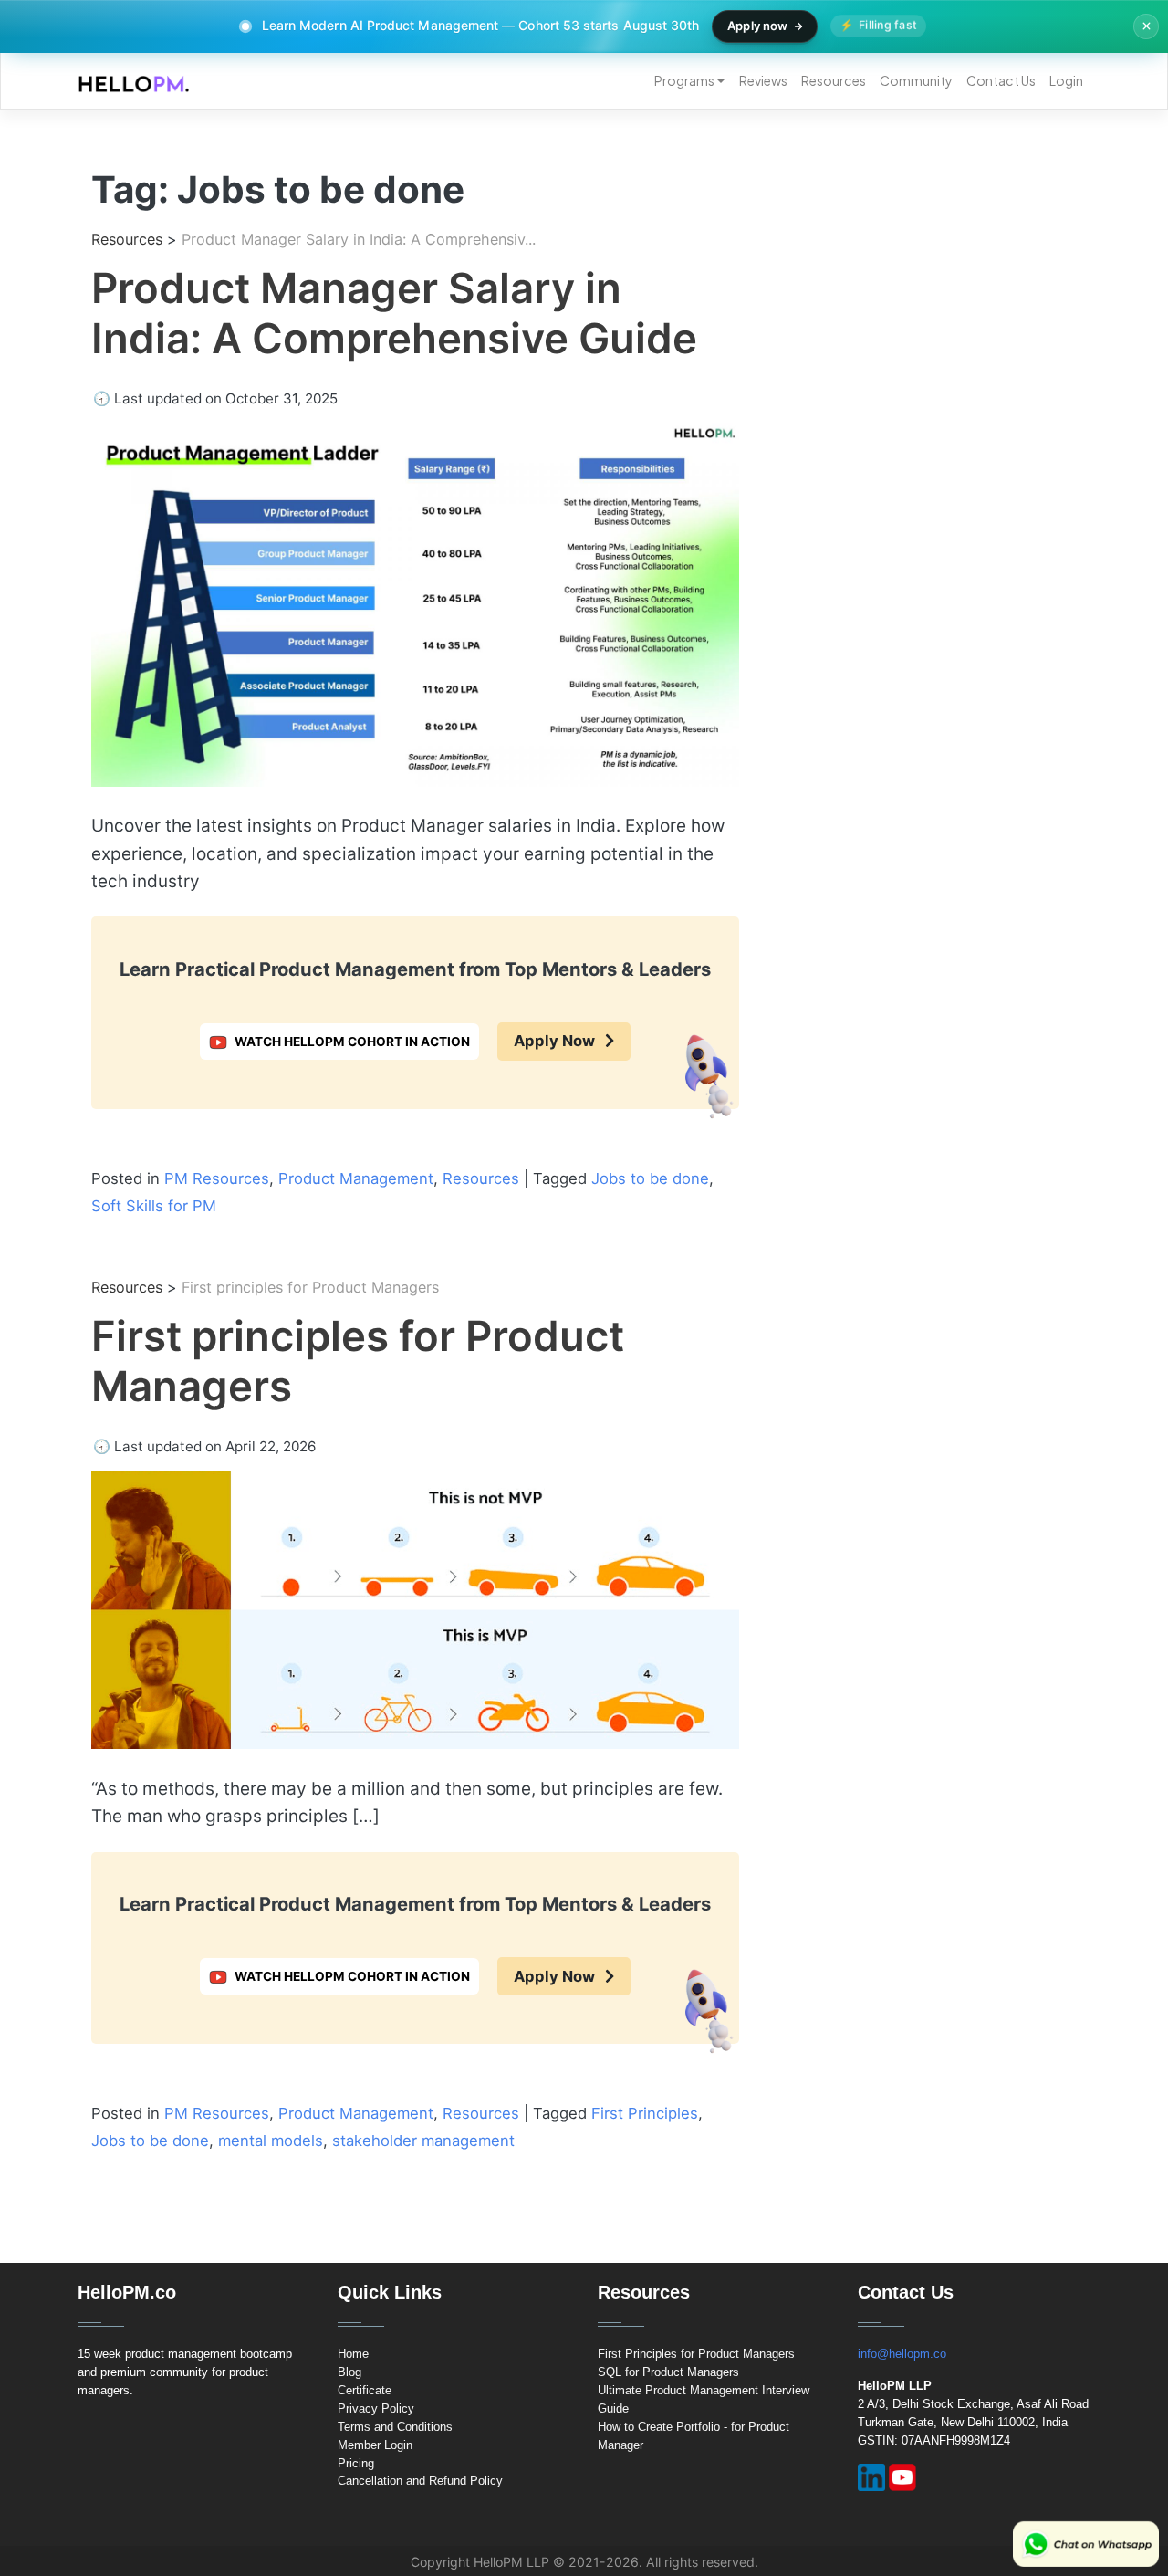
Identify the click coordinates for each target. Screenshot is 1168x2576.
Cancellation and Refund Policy (420, 2481)
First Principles (645, 2113)
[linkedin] (871, 2477)
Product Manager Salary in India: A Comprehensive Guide (394, 313)
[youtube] (902, 2477)
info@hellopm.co (902, 2354)
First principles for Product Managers (358, 1361)
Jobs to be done (650, 1178)
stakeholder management (423, 2141)
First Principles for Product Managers (696, 2354)
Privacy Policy (376, 2408)
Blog (349, 2372)
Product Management (356, 1178)
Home (353, 2354)
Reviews (763, 80)
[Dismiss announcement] (1146, 26)
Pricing (356, 2463)
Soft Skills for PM (154, 1206)
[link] (127, 239)
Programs (684, 80)
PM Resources (217, 1178)
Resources (834, 80)
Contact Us (1001, 80)
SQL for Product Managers (668, 2372)
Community (916, 80)
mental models (271, 2141)
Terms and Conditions (395, 2427)
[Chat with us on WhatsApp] (1086, 2544)
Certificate (365, 2390)
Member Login (375, 2445)
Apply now (757, 26)
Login (1066, 80)
